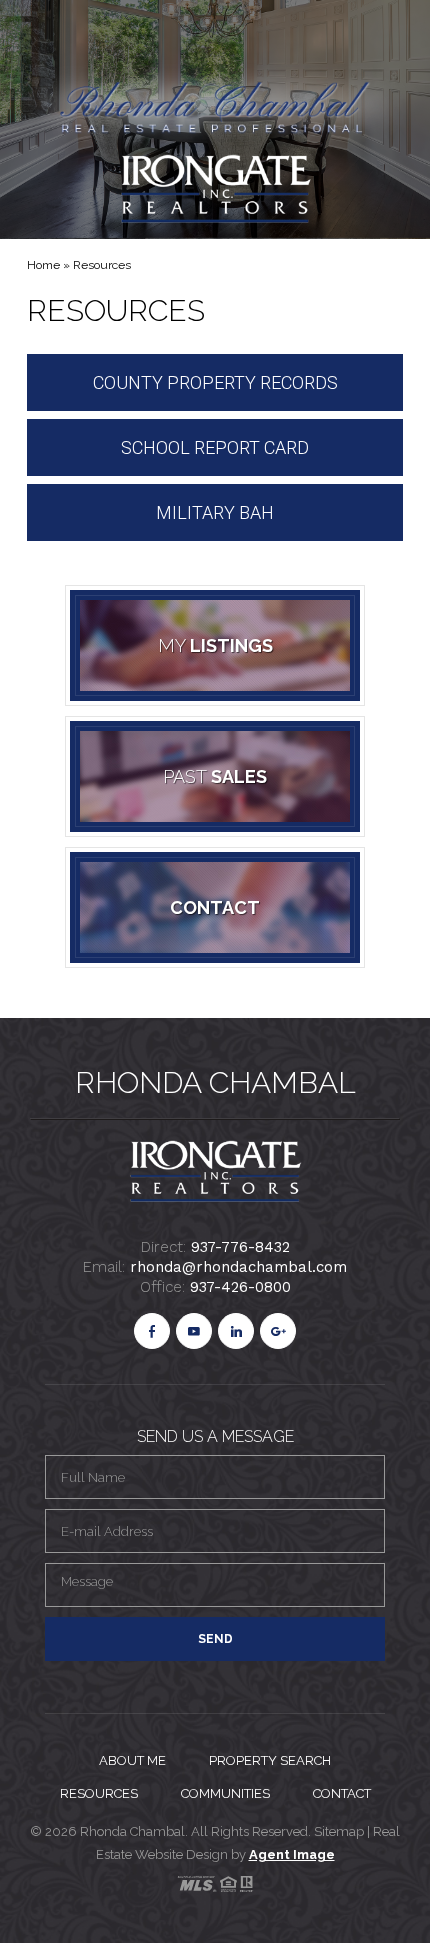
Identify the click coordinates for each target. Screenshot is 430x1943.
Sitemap (340, 1831)
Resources (99, 1793)
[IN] (236, 1331)
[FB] (152, 1331)
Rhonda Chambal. (134, 1831)
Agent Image (292, 1854)
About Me (132, 1760)
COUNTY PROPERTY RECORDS (215, 382)
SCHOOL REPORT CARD (215, 447)
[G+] (278, 1331)
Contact (342, 1793)
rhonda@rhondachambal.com (238, 1267)
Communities (225, 1793)
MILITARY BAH (215, 512)
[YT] (194, 1331)
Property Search (270, 1760)
